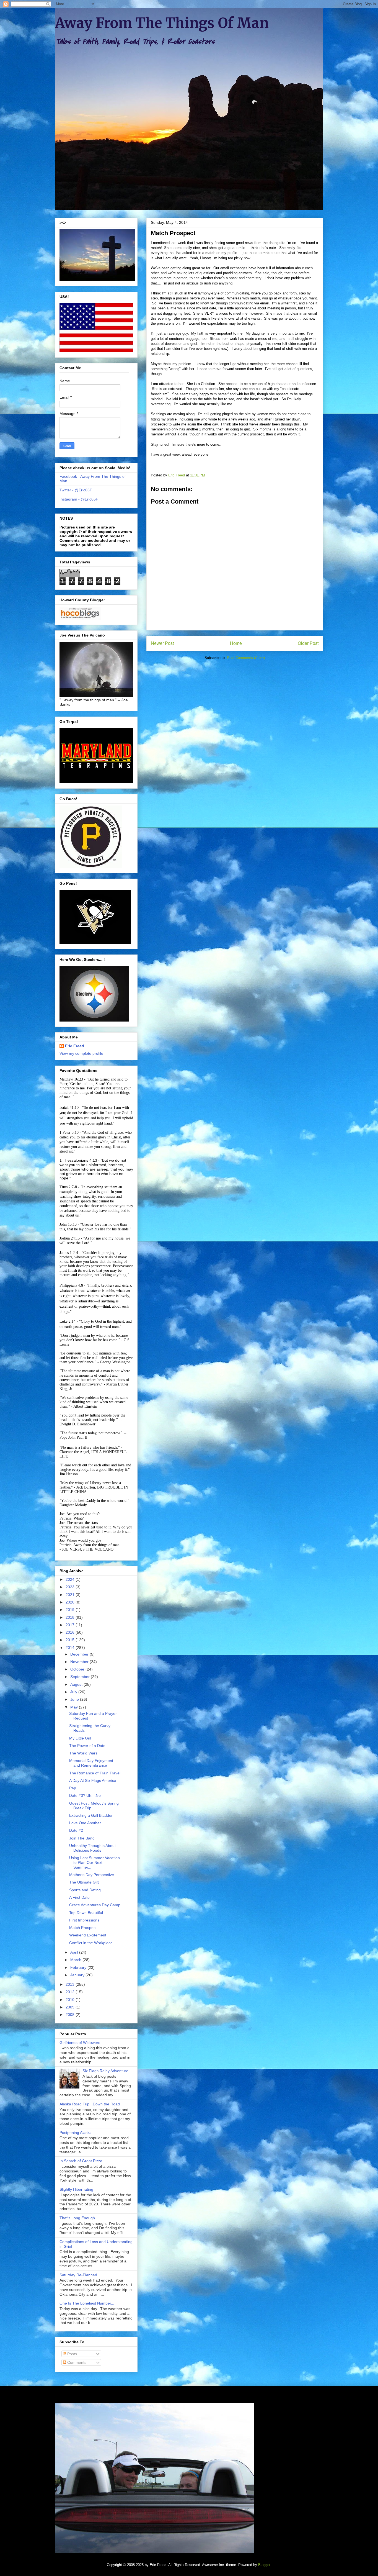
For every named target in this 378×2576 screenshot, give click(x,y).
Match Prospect (83, 1928)
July (74, 1692)
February (79, 1967)
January (78, 1975)
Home (236, 643)
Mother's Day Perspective (92, 1875)
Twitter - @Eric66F (76, 490)
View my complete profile (81, 1053)
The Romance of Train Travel (95, 1773)
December (80, 1654)
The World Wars (83, 1753)
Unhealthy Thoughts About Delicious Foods (92, 1848)
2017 (71, 1625)
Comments (76, 2362)
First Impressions (84, 1920)
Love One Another (85, 1823)
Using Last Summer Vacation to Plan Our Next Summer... (94, 1862)
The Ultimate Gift (84, 1882)
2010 (71, 2000)
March (76, 1960)
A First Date (79, 1897)
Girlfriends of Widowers (80, 2043)
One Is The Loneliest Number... (87, 2303)
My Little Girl (80, 1738)
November (80, 1662)
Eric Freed (75, 1046)
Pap (73, 1788)
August (77, 1684)
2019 (71, 1610)
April (75, 1952)
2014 (71, 1648)
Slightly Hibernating (76, 2189)
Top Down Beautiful (86, 1913)
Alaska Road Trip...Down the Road (90, 2104)
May (75, 1707)
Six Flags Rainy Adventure (105, 2071)
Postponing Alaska (76, 2133)
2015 (71, 1640)
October (78, 1669)
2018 (71, 1617)
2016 (71, 1632)
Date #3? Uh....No (85, 1795)
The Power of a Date (87, 1746)
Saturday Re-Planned (78, 2275)
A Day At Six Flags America (93, 1780)
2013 (71, 1984)
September (81, 1677)
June (75, 1699)
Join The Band (82, 1838)
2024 (71, 1579)
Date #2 (76, 1830)
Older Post (308, 643)
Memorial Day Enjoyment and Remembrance (91, 1763)
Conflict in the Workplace (91, 1943)
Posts (72, 2354)
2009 (71, 2007)
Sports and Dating (85, 1890)
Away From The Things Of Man (162, 23)
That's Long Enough (77, 2218)
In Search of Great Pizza (81, 2161)
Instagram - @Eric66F (79, 499)
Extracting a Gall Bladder (91, 1815)
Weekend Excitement (88, 1935)
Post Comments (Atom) (246, 658)
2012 (71, 1992)
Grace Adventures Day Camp (95, 1905)
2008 (71, 2015)
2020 (71, 1602)
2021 (71, 1595)
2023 (71, 1587)
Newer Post (162, 643)
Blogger (264, 2565)
